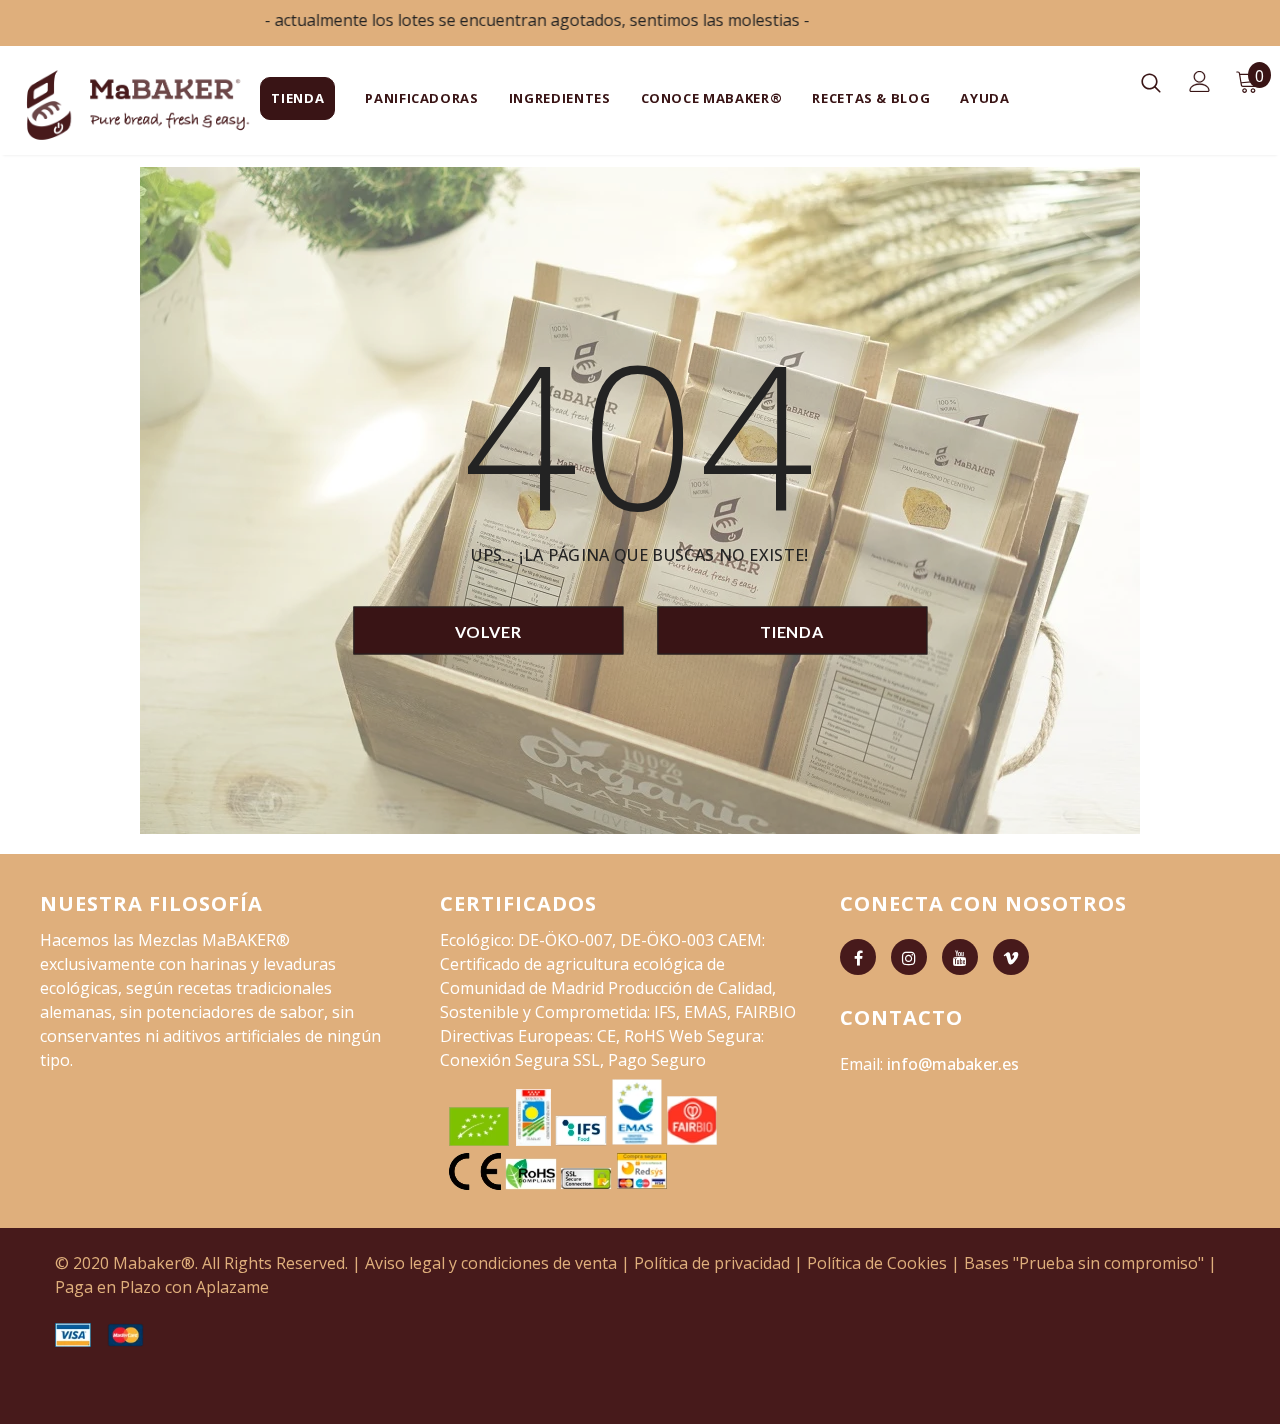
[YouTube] (960, 957)
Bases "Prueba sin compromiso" (1084, 1263)
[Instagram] (909, 957)
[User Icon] (1200, 81)
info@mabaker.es (953, 1064)
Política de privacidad (712, 1263)
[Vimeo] (1011, 957)
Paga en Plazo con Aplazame (162, 1287)
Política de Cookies (877, 1263)
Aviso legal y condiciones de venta (491, 1263)
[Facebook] (858, 957)
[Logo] (89, 105)
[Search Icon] (1151, 82)
